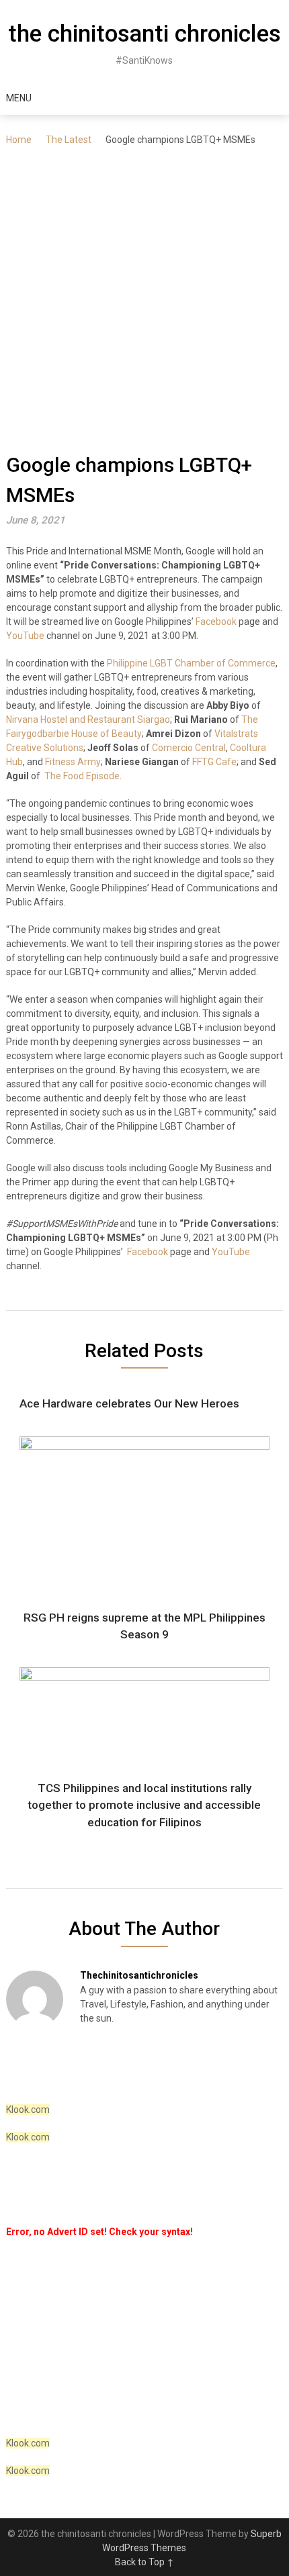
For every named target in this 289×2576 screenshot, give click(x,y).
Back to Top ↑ (144, 2562)
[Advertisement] (144, 299)
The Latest (69, 140)
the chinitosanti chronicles (144, 34)
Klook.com (28, 2110)
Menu (19, 98)
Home (19, 140)
